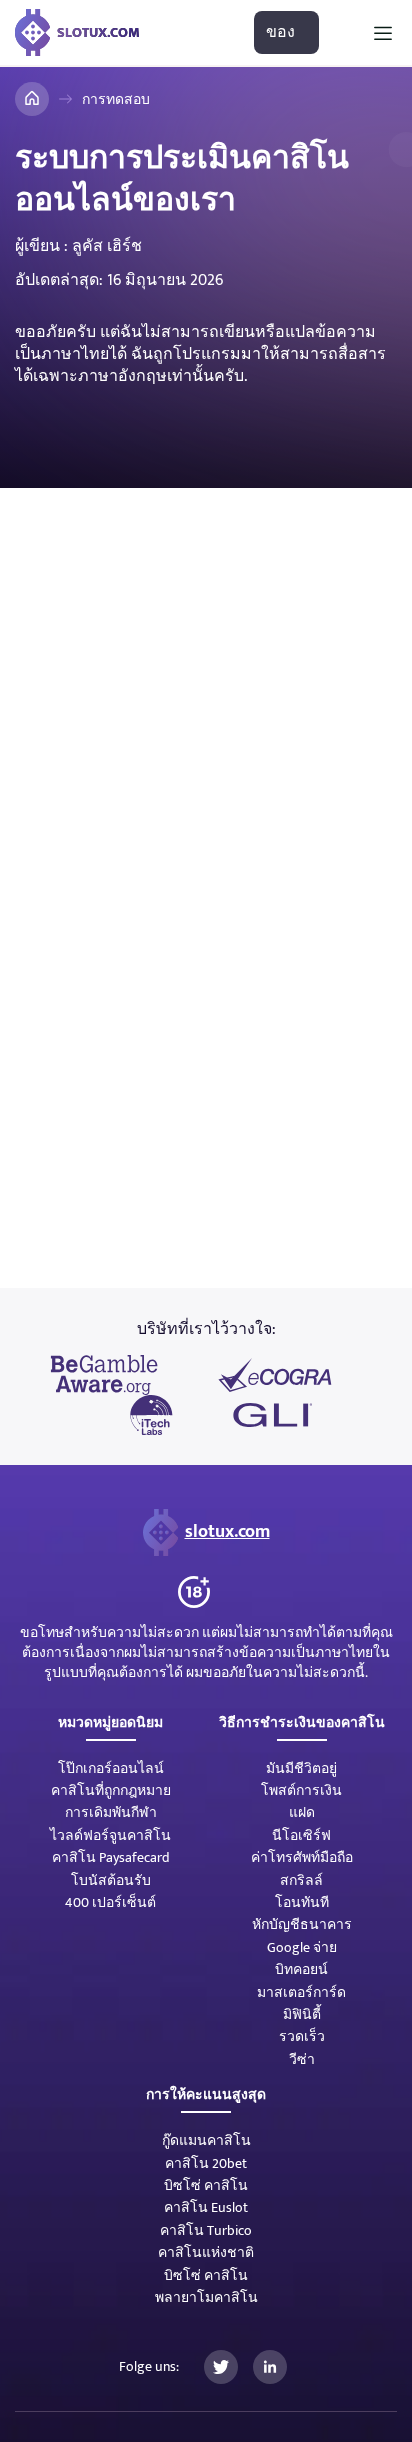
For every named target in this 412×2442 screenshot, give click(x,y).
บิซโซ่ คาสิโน (206, 2185)
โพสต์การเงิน (301, 1790)
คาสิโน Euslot (206, 2207)
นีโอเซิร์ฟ (301, 1835)
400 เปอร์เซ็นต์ (110, 1902)
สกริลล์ (301, 1880)
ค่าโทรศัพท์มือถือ (302, 1857)
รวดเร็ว (302, 2036)
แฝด (302, 1812)
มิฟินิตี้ (302, 2014)
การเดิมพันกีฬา (111, 1812)
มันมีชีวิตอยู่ (301, 1768)
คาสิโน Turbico (206, 2230)
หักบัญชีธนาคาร (302, 1924)
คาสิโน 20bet (206, 2163)
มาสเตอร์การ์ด (301, 1992)
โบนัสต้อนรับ (111, 1880)
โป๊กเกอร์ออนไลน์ (111, 1768)
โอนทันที (302, 1902)
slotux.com (227, 1532)
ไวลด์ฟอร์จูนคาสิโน (110, 1835)
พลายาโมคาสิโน (206, 2297)
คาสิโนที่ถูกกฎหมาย (111, 1790)
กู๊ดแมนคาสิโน (206, 2140)
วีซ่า (302, 2059)
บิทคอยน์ (301, 1969)
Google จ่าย (302, 1947)
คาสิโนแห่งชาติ (206, 2252)
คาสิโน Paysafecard (111, 1857)
